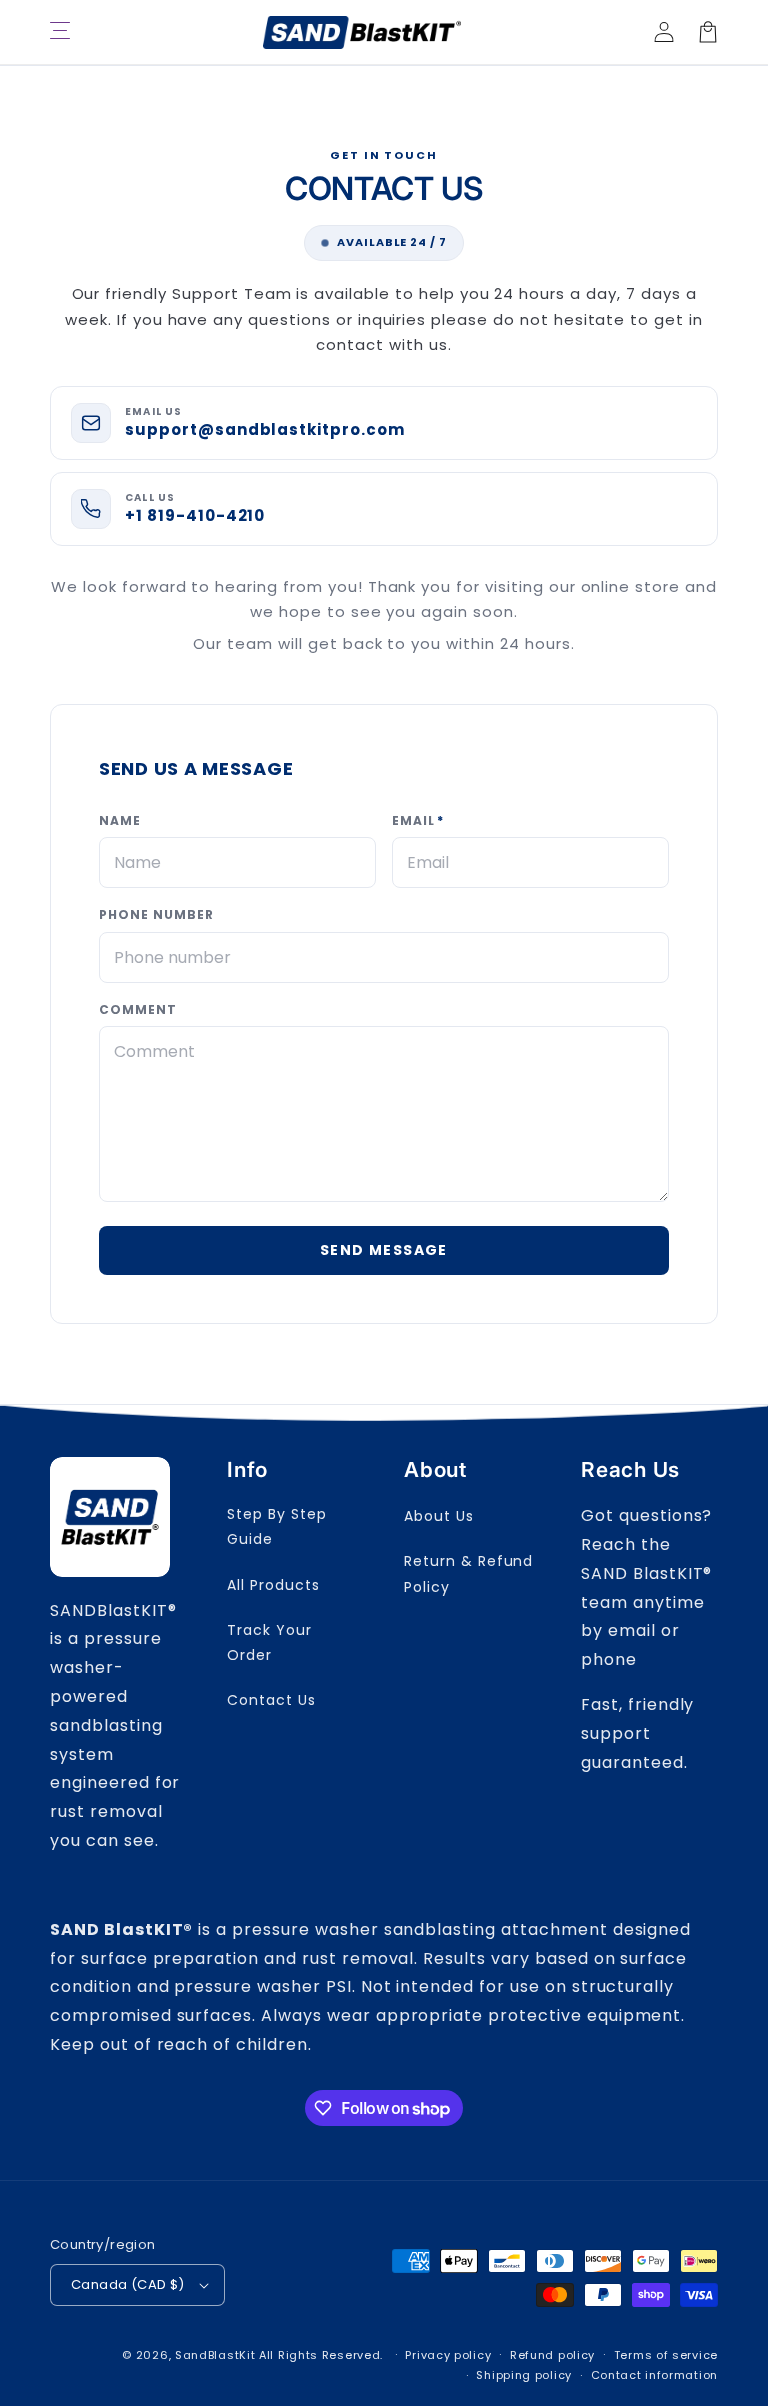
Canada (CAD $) (128, 2284)
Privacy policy (448, 2355)
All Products (273, 1585)
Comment (138, 1009)
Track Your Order (269, 1642)
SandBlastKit (215, 2355)
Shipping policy (524, 2375)
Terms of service (666, 2355)
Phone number (156, 914)
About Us (439, 1516)
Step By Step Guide (277, 1526)
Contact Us (271, 1700)
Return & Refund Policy (468, 1573)
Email (418, 820)
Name (120, 820)
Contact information (654, 2375)
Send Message (384, 1250)
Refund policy (552, 2355)
